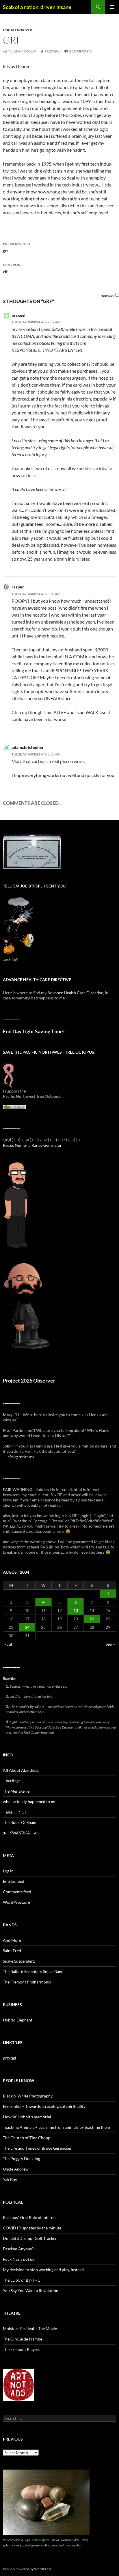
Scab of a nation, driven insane (37, 7)
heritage (13, 1781)
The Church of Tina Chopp (27, 2138)
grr (17, 247)
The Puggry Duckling (22, 2159)
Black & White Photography (28, 2096)
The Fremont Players (22, 2349)
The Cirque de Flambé (23, 2339)
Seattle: (10, 1679)
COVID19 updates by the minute (32, 2228)
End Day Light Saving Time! (34, 1031)
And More (12, 1940)
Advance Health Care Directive (75, 993)
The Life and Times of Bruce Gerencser (37, 2148)
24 (27, 1627)
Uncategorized (18, 30)
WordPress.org (16, 1902)
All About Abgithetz (21, 1770)
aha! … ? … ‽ (16, 1812)
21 (92, 1619)
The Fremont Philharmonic (27, 1982)
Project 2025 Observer (29, 1381)
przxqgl (52, 51)
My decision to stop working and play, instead (43, 2270)
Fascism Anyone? (18, 2249)
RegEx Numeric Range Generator (32, 1145)
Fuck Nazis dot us (18, 2259)
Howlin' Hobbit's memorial (27, 2117)
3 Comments (80, 51)
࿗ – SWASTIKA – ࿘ (20, 1833)
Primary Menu (112, 7)
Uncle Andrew (16, 2169)
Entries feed (14, 1881)
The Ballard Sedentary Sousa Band (33, 1971)
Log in (8, 1871)
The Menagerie (16, 1791)
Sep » (110, 1644)
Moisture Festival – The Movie (30, 2328)
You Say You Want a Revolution (31, 2290)
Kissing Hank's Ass (21, 1457)
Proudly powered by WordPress (27, 2569)
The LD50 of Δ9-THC (22, 2280)
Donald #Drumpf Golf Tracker (30, 2238)
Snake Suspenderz (19, 1961)
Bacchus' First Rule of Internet (30, 2217)
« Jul (8, 1644)
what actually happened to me (30, 1801)
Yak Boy (10, 2179)
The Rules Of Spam (20, 1822)
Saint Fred (12, 1951)
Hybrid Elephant (18, 2020)
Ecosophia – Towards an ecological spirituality (44, 2106)
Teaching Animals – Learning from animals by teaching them (56, 2127)
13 (76, 1610)
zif (12, 268)
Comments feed (17, 1892)
